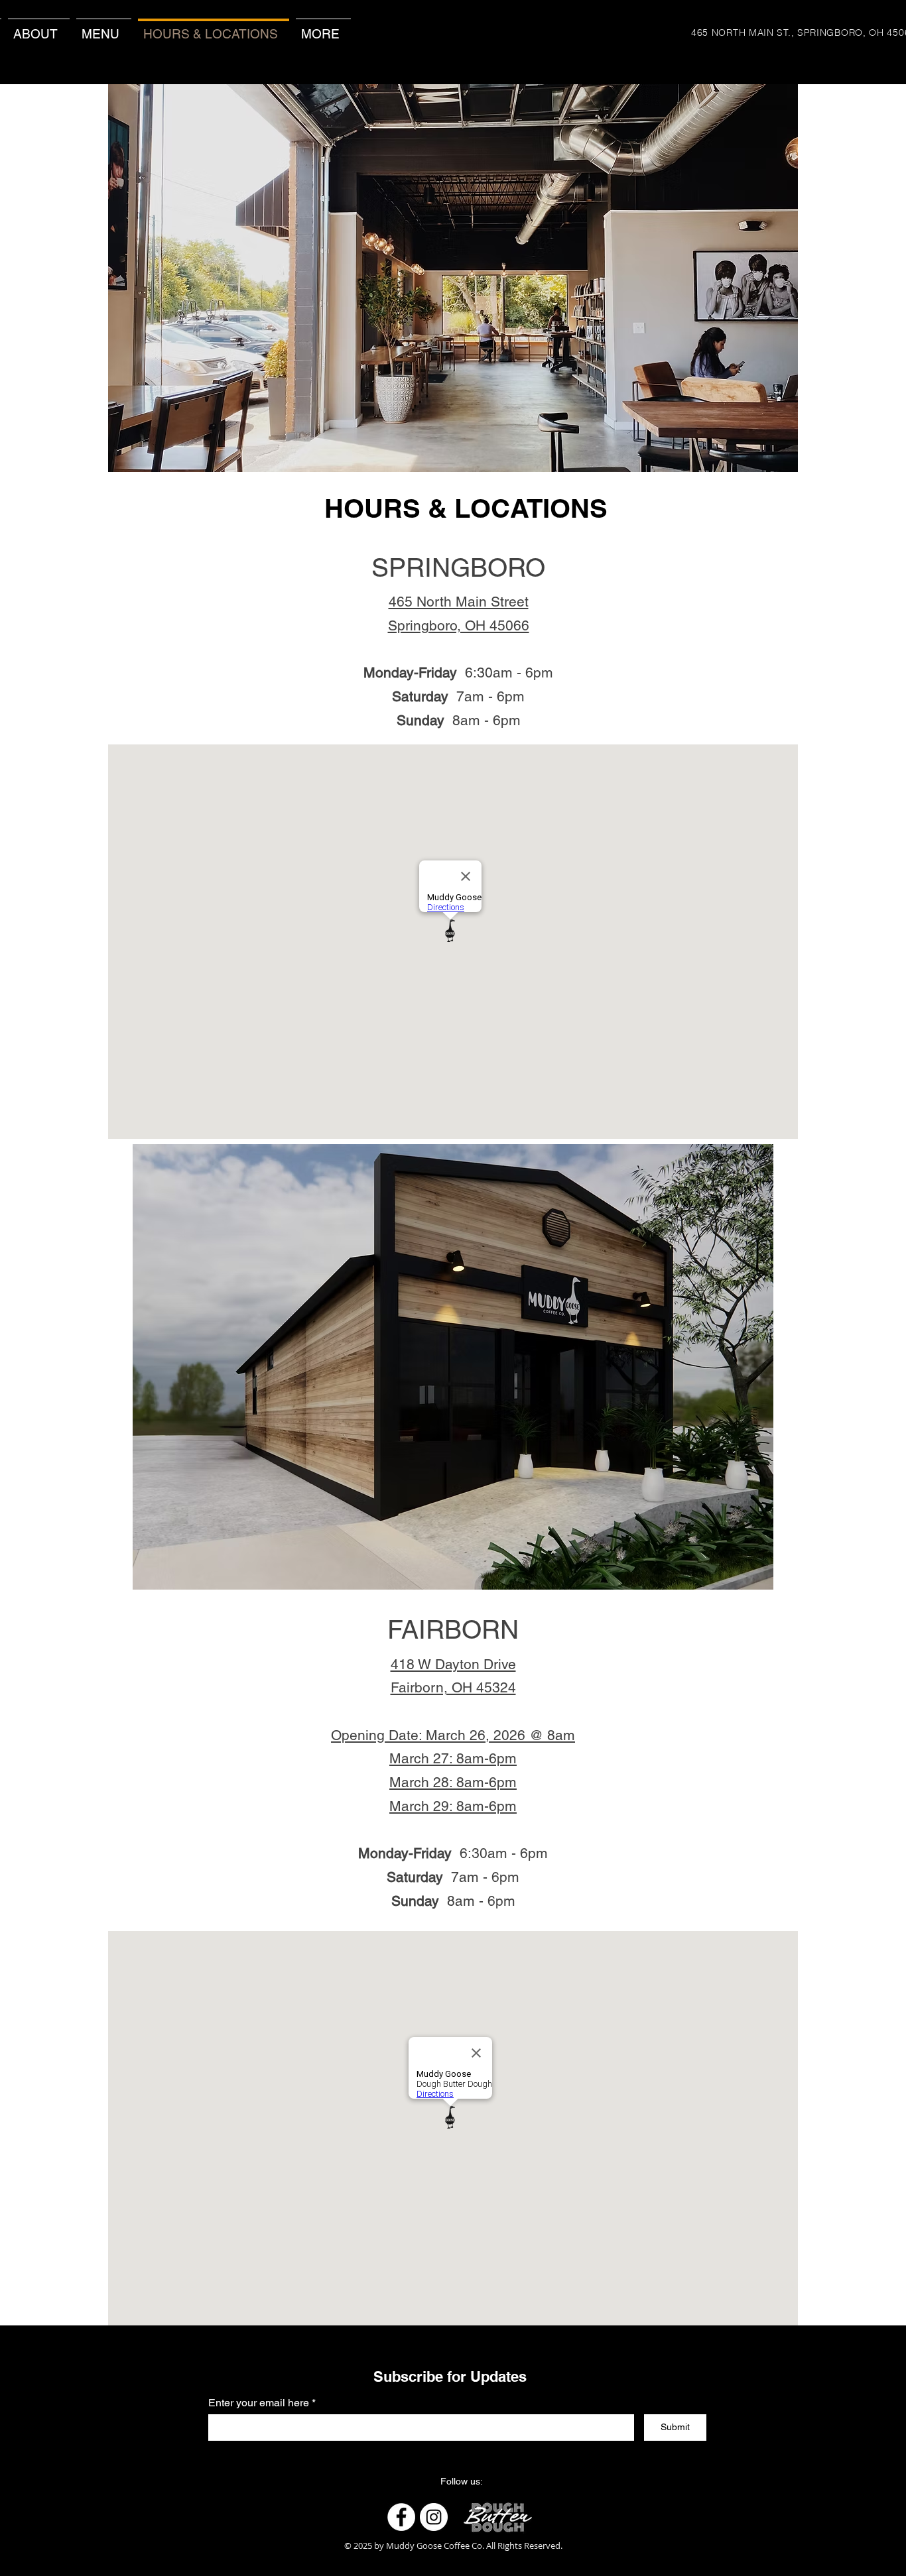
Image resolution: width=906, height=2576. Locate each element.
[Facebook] (401, 2517)
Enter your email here (259, 2403)
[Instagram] (434, 2517)
